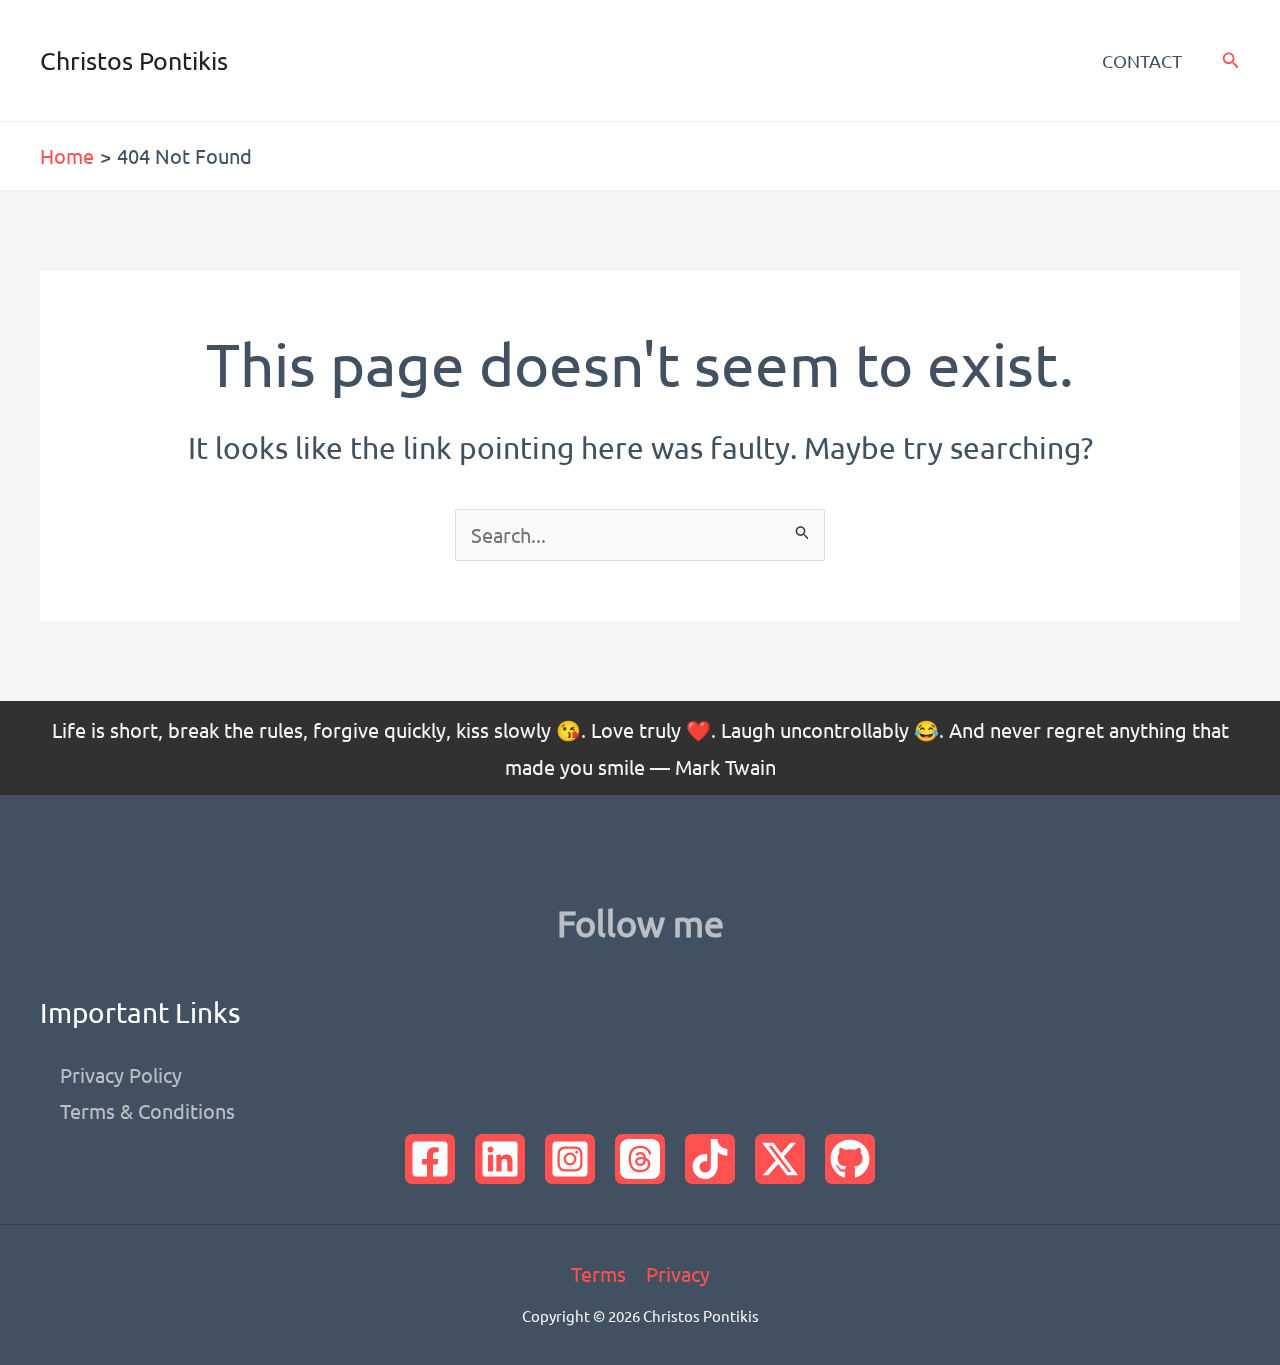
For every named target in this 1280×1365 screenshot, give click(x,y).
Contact (1142, 60)
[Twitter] (780, 1159)
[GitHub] (850, 1159)
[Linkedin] (500, 1159)
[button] (1231, 60)
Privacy (678, 1273)
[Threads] (640, 1159)
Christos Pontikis (134, 60)
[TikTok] (710, 1159)
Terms (598, 1273)
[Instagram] (570, 1159)
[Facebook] (430, 1159)
